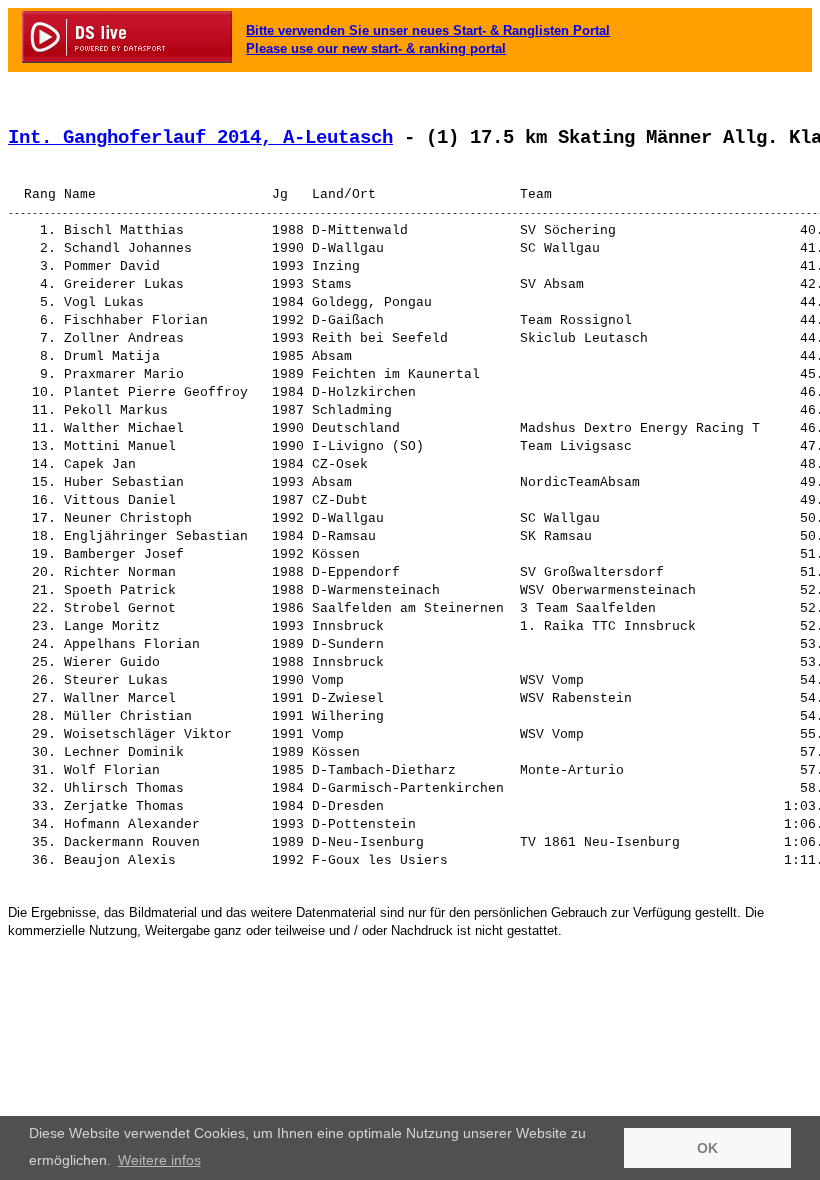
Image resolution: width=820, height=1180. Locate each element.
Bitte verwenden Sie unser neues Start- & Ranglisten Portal (428, 30)
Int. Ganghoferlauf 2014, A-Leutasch (200, 138)
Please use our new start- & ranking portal (376, 48)
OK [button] (707, 1148)
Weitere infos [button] (159, 1160)
